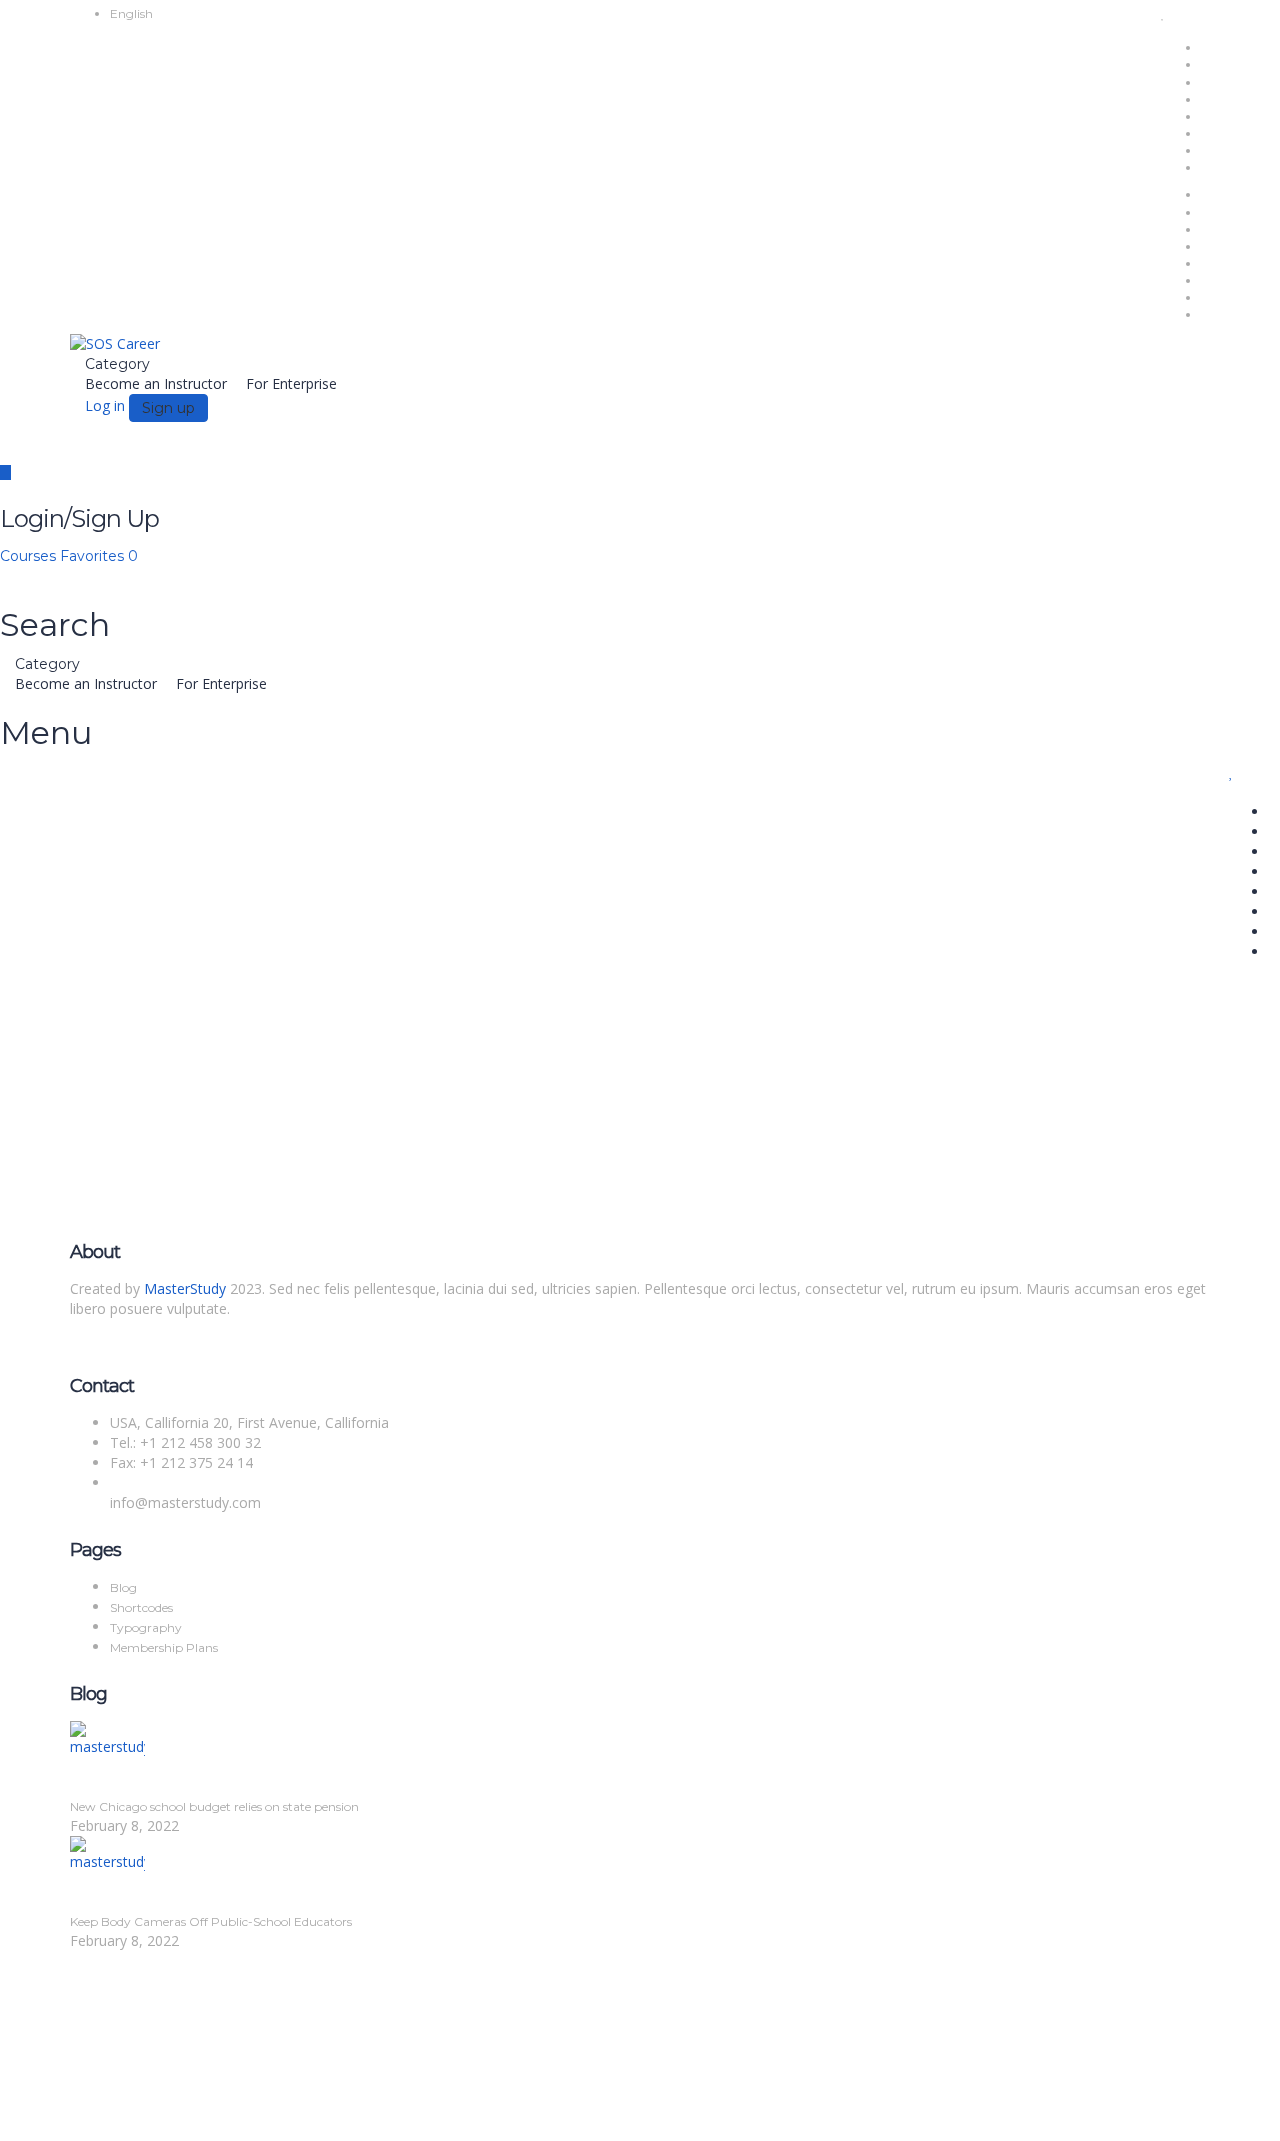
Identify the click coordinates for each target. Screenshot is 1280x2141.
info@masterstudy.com (185, 1502)
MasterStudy (185, 1288)
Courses (30, 556)
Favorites (99, 556)
